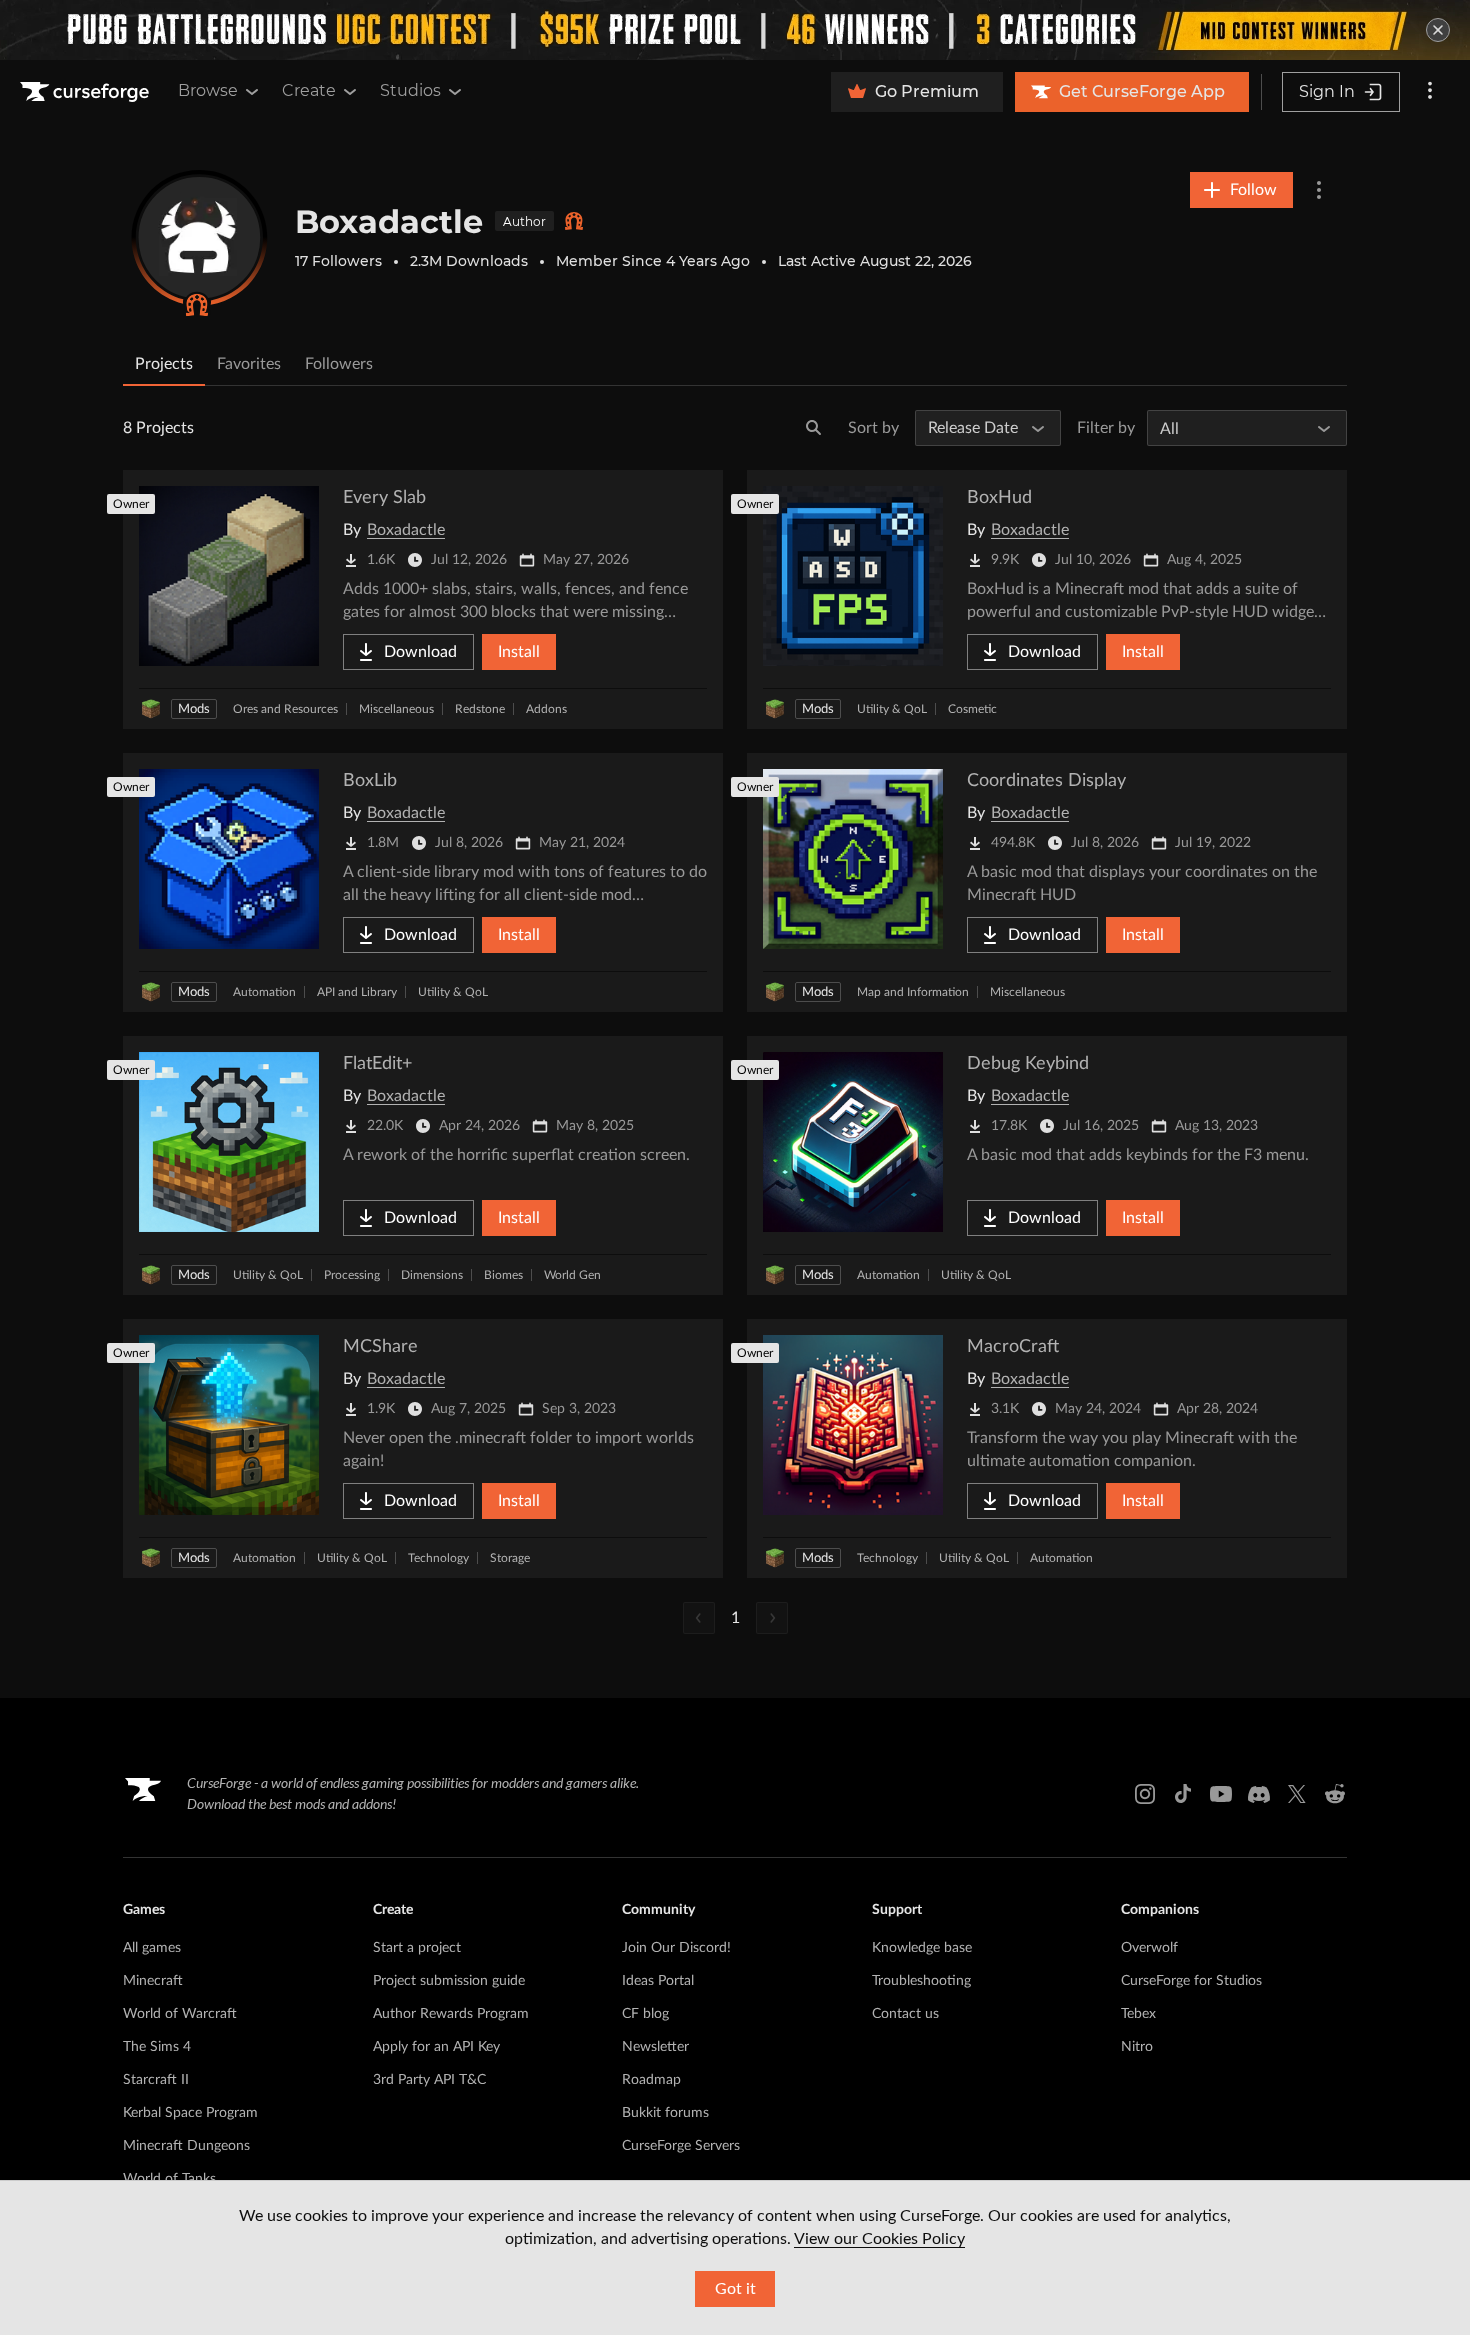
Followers (339, 364)
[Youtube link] (1221, 1794)
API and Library (357, 992)
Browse (208, 90)
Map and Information (913, 992)
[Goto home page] (87, 92)
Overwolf (1149, 1948)
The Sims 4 (157, 2047)
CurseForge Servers (681, 2146)
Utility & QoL (892, 709)
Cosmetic (972, 709)
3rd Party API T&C (429, 2080)
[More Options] (1319, 190)
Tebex (1138, 2014)
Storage (510, 1558)
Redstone (480, 709)
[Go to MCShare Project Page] (423, 1448)
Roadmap (651, 2080)
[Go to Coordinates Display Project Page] (1047, 882)
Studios (410, 90)
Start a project (417, 1948)
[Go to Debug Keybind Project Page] (1047, 1165)
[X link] (1297, 1794)
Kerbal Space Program (190, 2113)
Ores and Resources (285, 709)
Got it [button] (735, 2289)
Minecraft (153, 1981)
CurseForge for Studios (1191, 1981)
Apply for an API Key (436, 2047)
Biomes (503, 1275)
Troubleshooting (921, 1981)
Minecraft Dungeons (186, 2146)
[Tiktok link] (1183, 1794)
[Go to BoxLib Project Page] (423, 882)
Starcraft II (156, 2080)
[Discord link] (1259, 1794)
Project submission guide (449, 1981)
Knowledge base (922, 1948)
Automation (264, 992)
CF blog (645, 2014)
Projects (164, 364)
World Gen (572, 1275)
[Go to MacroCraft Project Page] (1047, 1448)
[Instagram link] (1145, 1794)
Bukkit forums (665, 2113)
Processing (352, 1275)
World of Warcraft (180, 2014)
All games (152, 1948)
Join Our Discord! (676, 1948)
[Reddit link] (1335, 1794)
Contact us (905, 2014)
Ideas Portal (658, 1981)
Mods (194, 709)
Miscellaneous (396, 709)
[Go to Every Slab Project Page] (423, 599)
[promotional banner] (735, 30)
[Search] (814, 428)
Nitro (1137, 2047)
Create (309, 90)
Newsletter (655, 2047)
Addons (546, 709)
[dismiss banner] (1438, 30)
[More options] (1430, 92)
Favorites (249, 364)
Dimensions (432, 1275)
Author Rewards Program (451, 2014)
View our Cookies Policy (879, 2239)
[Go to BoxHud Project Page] (1047, 599)
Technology (438, 1558)
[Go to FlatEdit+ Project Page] (423, 1165)
